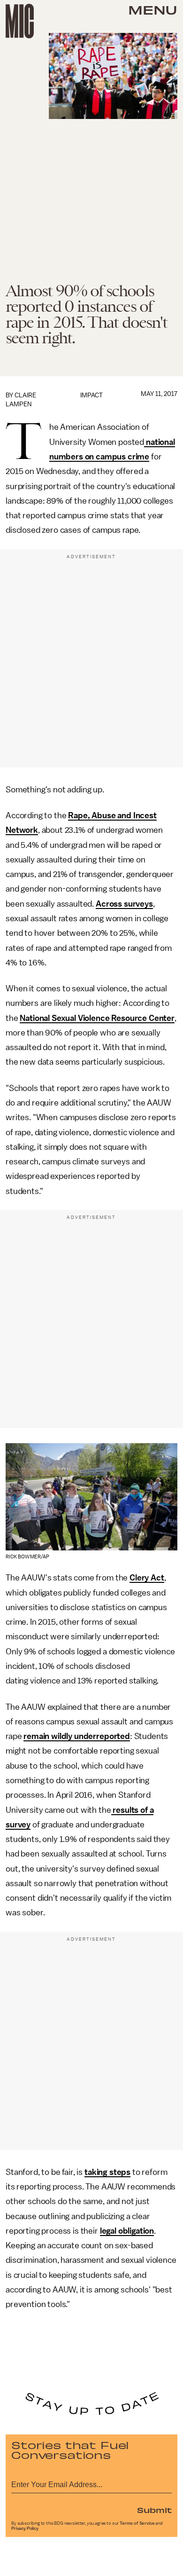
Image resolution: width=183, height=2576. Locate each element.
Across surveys (124, 904)
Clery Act (147, 1578)
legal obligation (127, 2231)
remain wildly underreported (77, 1736)
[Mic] (20, 21)
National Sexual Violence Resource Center (97, 1018)
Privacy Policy (25, 2529)
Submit (154, 2510)
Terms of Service (137, 2523)
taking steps (107, 2172)
